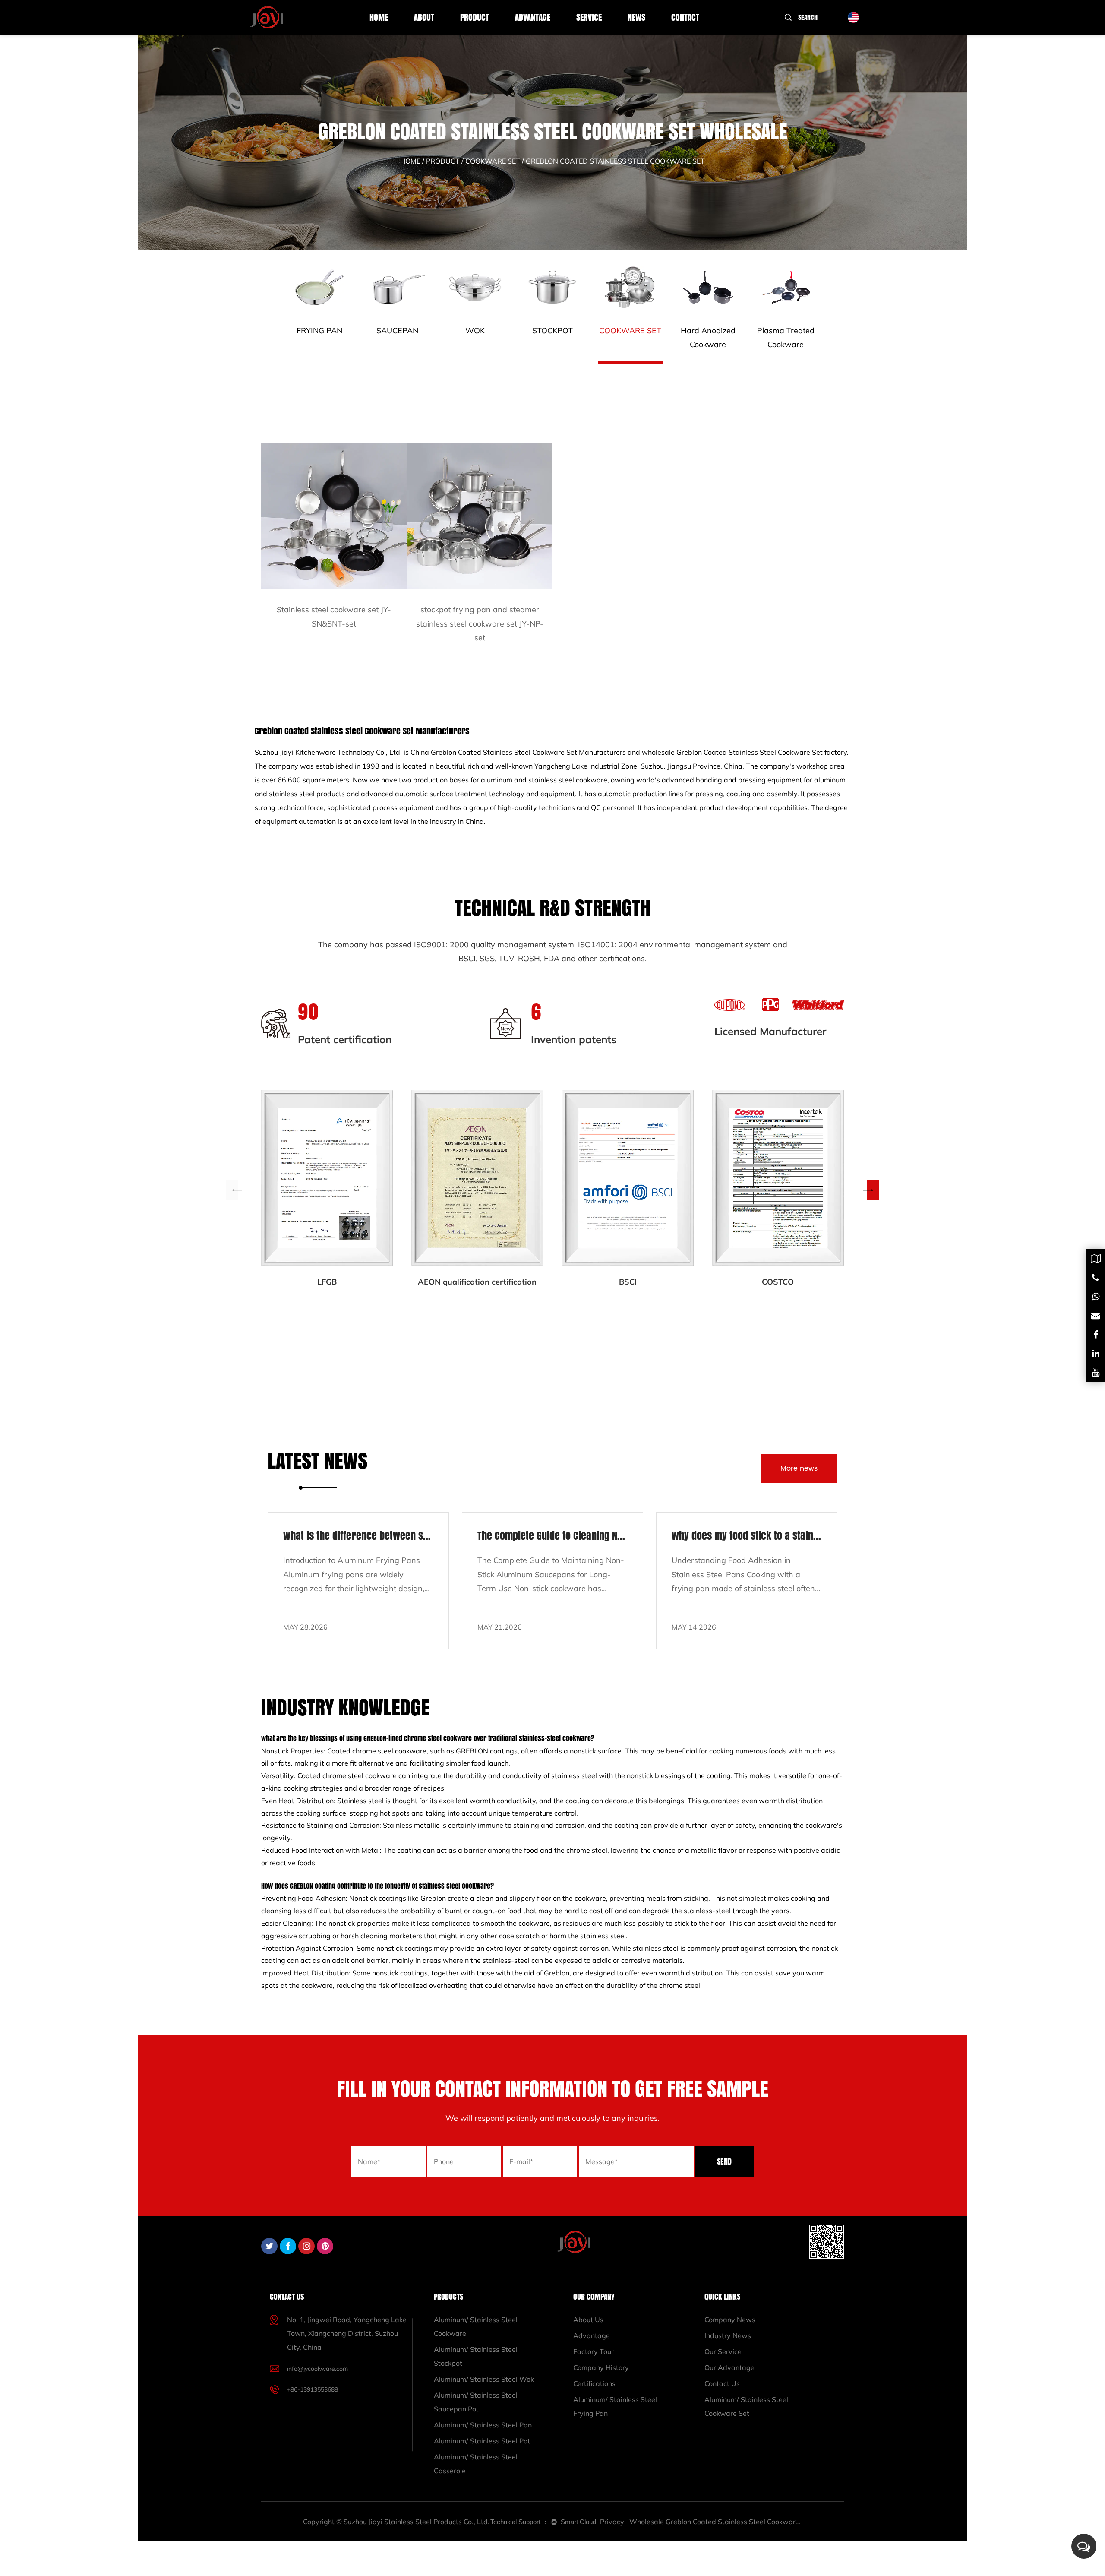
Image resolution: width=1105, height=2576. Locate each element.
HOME (379, 17)
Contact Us (722, 2383)
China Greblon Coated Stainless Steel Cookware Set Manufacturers (518, 752)
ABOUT (424, 17)
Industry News (728, 2335)
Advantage (533, 17)
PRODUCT (475, 17)
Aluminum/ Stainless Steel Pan (483, 2425)
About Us (588, 2320)
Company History (601, 2367)
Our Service (723, 2351)
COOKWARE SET (493, 161)
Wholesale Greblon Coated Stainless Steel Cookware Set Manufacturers (716, 2522)
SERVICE (589, 17)
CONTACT (685, 17)
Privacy (612, 2522)
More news (799, 1468)
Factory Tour (594, 2351)
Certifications (594, 2383)
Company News (730, 2320)
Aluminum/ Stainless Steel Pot (482, 2441)
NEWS (636, 17)
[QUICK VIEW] (334, 516)
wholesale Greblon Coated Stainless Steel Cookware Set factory (744, 752)
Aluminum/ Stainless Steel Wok (484, 2379)
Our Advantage (729, 2367)
